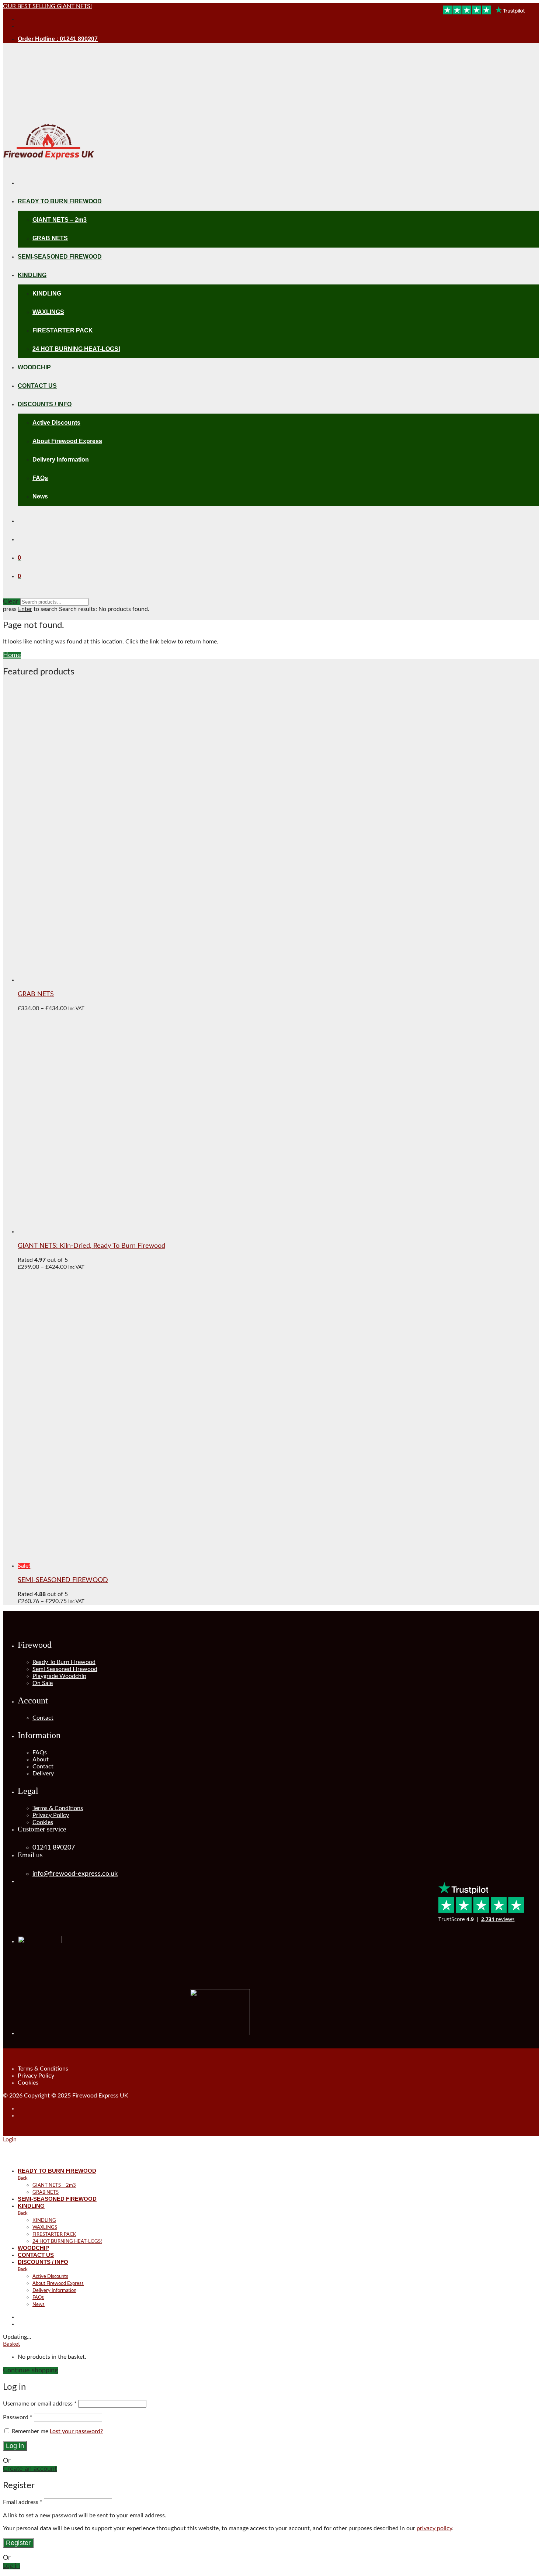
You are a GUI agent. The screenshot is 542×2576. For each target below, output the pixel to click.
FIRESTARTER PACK (63, 330)
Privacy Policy (51, 1815)
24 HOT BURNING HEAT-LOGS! (76, 349)
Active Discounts (56, 423)
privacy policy (434, 2528)
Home (12, 655)
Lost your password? (76, 2431)
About (41, 1760)
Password (18, 2417)
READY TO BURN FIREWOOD (60, 201)
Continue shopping (30, 2370)
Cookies (43, 1822)
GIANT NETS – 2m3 (60, 220)
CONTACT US (37, 386)
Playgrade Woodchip (59, 1676)
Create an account (30, 2469)
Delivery (43, 1774)
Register (18, 2543)
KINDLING (32, 275)
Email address (23, 2502)
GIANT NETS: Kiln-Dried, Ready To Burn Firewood (91, 1246)
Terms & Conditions (58, 1808)
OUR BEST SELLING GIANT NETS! (47, 6)
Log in (15, 2446)
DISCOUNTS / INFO (45, 404)
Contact (43, 1718)
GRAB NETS (50, 238)
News (40, 496)
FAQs (40, 478)
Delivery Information (61, 460)
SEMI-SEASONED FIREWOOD (60, 257)
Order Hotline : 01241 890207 (58, 39)
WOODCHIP (34, 367)
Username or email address (40, 2404)
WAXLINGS (48, 312)
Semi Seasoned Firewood (65, 1669)
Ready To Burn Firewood (64, 1662)
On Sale (43, 1683)
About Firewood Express (67, 441)
